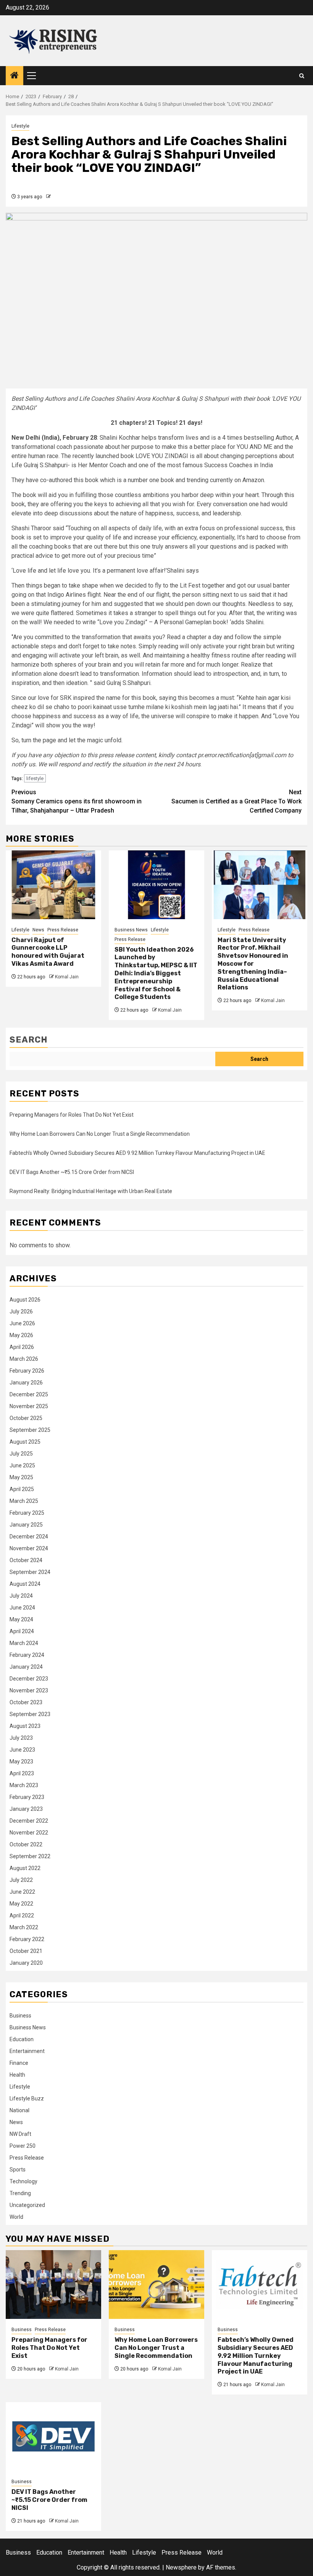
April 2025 (22, 1489)
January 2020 (26, 1963)
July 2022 (21, 1880)
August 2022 (25, 1868)
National (19, 2110)
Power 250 (23, 2146)
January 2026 (26, 1383)
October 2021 (26, 1951)
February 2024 (27, 1655)
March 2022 (24, 1927)
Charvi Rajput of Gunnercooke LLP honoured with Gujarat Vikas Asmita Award (48, 952)
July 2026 (21, 1311)
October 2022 (26, 1844)
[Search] (302, 76)
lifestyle (35, 778)
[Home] (15, 76)
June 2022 (22, 1892)
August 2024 (25, 1584)
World (16, 2217)
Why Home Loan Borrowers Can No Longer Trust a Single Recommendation (100, 1134)
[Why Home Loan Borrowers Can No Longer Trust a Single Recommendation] (156, 2285)
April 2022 (22, 1915)
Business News (131, 930)
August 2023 (25, 1726)
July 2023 (21, 1738)
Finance (19, 2063)
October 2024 (26, 1560)
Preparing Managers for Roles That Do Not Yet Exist (72, 1115)
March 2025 (24, 1501)
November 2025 (29, 1406)
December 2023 (29, 1679)
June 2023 (22, 1750)
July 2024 (21, 1596)
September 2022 (30, 1856)
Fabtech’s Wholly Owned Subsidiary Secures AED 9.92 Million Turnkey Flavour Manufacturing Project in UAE (137, 1153)
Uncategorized (27, 2205)
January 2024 (26, 1667)
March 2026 (24, 1359)
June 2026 (22, 1323)
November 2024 (29, 1548)
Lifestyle (20, 126)
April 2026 (22, 1347)
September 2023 (30, 1714)
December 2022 (29, 1821)
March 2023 (24, 1785)
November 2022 (29, 1833)
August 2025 (25, 1442)
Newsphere (181, 2567)
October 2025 (26, 1418)
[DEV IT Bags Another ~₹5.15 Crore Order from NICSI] (53, 2437)
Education (22, 2039)
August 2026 (25, 1300)
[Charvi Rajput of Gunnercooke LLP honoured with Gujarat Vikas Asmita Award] (53, 885)
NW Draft (20, 2134)
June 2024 (22, 1608)
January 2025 (26, 1525)
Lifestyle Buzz (27, 2098)
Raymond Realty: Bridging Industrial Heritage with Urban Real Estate (91, 1191)
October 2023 (26, 1702)
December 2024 (29, 1537)
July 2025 (21, 1454)
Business (20, 2016)
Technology (23, 2181)
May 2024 (21, 1619)
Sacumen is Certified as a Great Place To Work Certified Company (236, 801)
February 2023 (27, 1797)
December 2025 (29, 1394)
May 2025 (21, 1477)
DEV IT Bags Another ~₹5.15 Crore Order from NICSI (72, 1172)
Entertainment (27, 2051)
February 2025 (27, 1513)
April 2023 (22, 1773)
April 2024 (22, 1631)
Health (17, 2075)
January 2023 (26, 1809)
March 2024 (24, 1643)
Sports (18, 2170)
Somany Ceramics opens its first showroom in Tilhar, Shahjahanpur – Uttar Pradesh (77, 801)
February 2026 (27, 1371)
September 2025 (30, 1430)
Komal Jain (67, 977)
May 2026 (21, 1335)
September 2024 (30, 1572)
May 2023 (21, 1762)
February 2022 (27, 1939)
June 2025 (22, 1465)
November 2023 (29, 1690)
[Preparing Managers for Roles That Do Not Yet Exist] (53, 2285)
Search (29, 1040)
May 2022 (21, 1904)
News (38, 930)
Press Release (63, 930)
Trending (20, 2193)
